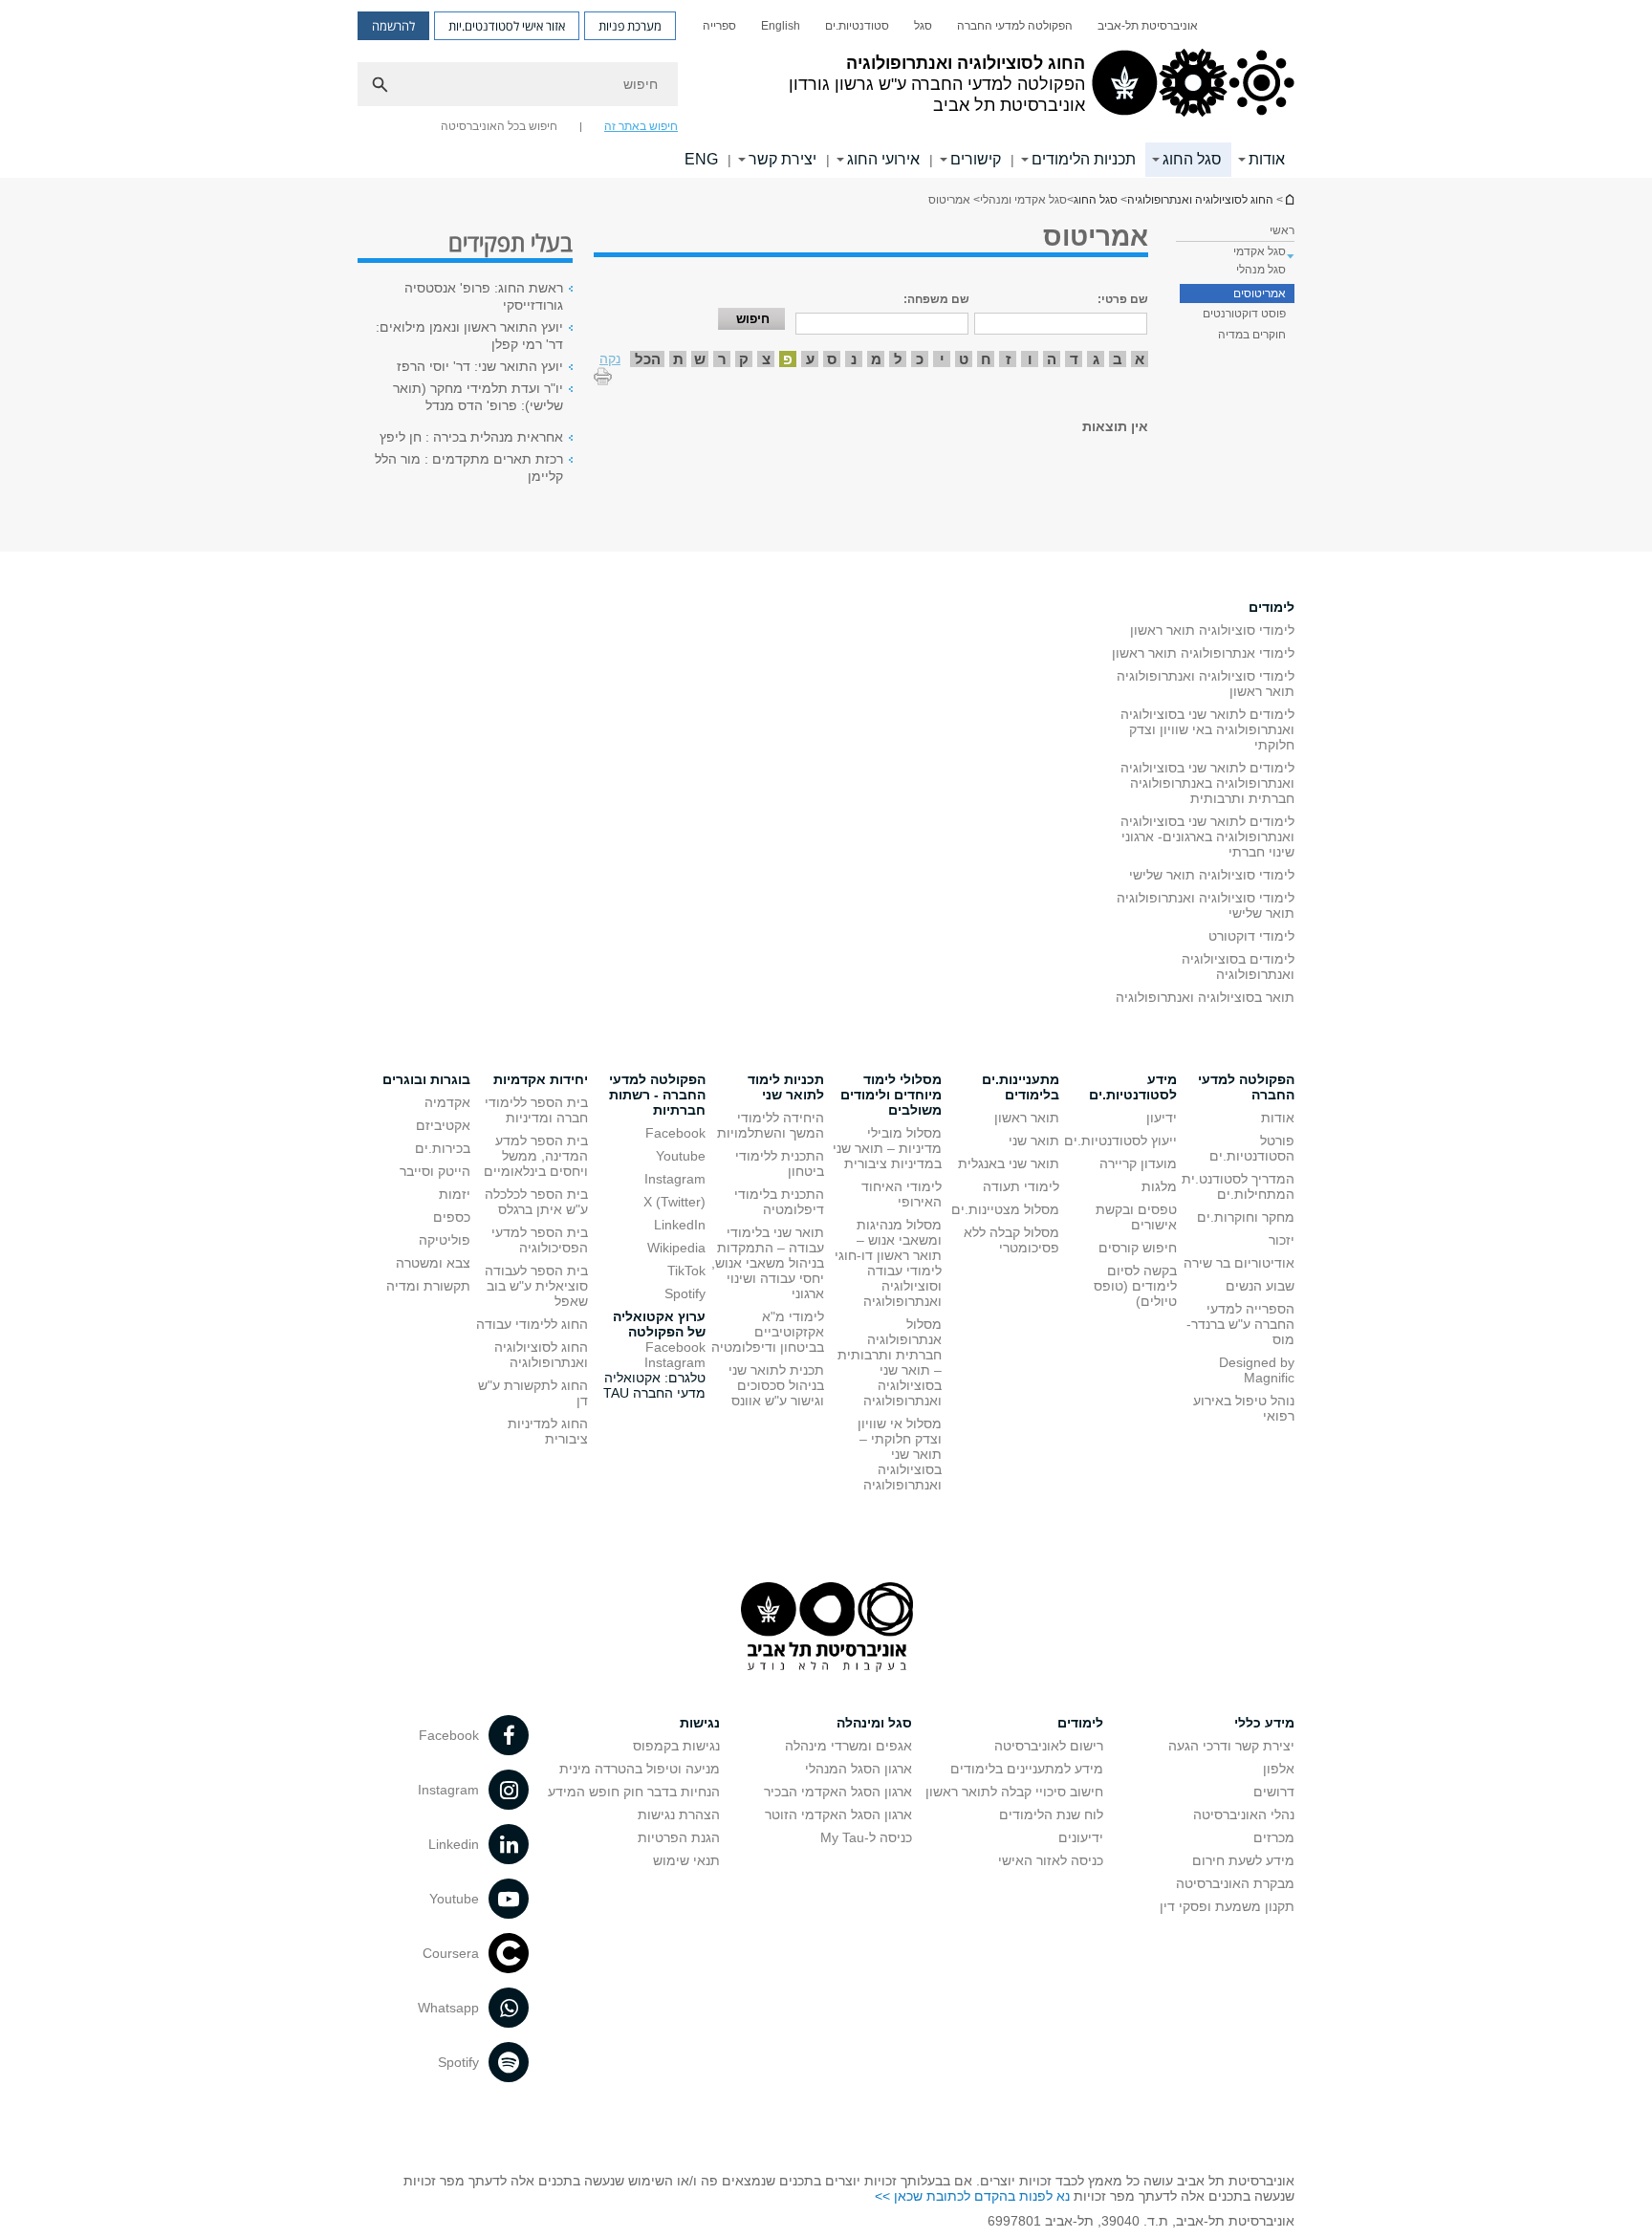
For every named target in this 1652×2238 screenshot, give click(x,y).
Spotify (685, 1293)
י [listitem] (942, 359)
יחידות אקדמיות (541, 1079)
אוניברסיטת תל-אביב (1148, 26)
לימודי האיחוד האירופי (902, 1194)
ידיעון (1162, 1118)
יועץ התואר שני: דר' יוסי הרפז (480, 366)
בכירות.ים (443, 1148)
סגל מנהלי (1261, 270)
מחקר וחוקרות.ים (1246, 1217)
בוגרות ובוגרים (426, 1079)
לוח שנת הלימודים (1051, 1814)
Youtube (681, 1156)
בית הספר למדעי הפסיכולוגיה (540, 1240)
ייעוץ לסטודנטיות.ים (1120, 1141)
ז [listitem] (1008, 359)
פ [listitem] (788, 359)
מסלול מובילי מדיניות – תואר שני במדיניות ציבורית (887, 1148)
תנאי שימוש (686, 1860)
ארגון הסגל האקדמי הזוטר (838, 1814)
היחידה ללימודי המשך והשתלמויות (771, 1125)
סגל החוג (1192, 159)
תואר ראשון (1027, 1118)
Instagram (675, 1179)
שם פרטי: (1123, 299)
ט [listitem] (964, 359)
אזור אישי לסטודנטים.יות (507, 26)
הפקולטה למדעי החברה (1015, 26)
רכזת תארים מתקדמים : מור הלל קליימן (469, 467)
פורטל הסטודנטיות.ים (1252, 1148)
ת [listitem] (678, 359)
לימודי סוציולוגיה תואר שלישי (1212, 875)
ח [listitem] (986, 359)
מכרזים (1274, 1837)
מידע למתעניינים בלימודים (1027, 1769)
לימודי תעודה (1021, 1186)
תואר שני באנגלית (1009, 1163)
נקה (610, 359)
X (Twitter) (674, 1202)
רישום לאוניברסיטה (1049, 1746)
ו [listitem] (1030, 359)
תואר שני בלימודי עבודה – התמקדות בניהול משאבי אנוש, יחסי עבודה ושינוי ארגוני (768, 1263)
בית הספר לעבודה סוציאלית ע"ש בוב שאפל (536, 1286)
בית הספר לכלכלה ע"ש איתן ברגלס (536, 1202)
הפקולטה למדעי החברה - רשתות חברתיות (657, 1095)
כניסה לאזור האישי (1051, 1860)
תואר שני (1034, 1141)
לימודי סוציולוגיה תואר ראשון (1212, 630)
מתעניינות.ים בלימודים (1021, 1087)
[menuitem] (1148, 26)
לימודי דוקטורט (1251, 936)
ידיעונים (1081, 1837)
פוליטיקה (445, 1240)
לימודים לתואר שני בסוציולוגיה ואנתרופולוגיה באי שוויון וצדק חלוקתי (1207, 729)
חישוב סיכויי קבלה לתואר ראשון (1014, 1792)
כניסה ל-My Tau (866, 1837)
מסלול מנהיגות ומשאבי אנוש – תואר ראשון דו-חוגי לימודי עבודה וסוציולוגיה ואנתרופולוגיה (888, 1263)
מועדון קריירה (1138, 1163)
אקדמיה (447, 1102)
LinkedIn (680, 1225)
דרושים (1274, 1792)
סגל (923, 26)
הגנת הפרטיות (679, 1837)
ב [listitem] (1118, 359)
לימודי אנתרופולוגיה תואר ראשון (1203, 653)
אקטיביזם (443, 1125)
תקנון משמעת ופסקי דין (1227, 1906)
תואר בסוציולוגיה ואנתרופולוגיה (1205, 997)
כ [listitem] (920, 359)
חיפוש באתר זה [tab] (641, 126)
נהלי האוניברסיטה (1244, 1814)
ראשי (1282, 230)
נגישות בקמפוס (676, 1746)
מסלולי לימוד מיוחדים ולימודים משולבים (891, 1095)
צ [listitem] (766, 359)
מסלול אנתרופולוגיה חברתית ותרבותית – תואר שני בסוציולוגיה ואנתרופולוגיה (890, 1362)
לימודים (1272, 607)
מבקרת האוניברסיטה (1235, 1883)
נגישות (700, 1723)
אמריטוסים (1260, 293)
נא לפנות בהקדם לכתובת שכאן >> (972, 2196)
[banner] (826, 89)
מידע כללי (1264, 1723)
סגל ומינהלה (874, 1723)
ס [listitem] (832, 359)
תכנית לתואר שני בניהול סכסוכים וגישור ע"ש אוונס (776, 1385)
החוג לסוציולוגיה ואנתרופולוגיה (1289, 199)
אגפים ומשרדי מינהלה (848, 1746)
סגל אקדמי (1260, 251)
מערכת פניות (630, 26)
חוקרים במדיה (1252, 335)
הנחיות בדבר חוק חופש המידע (634, 1792)
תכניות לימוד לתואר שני (786, 1087)
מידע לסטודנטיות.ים (1133, 1087)
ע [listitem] (810, 359)
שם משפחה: (936, 299)
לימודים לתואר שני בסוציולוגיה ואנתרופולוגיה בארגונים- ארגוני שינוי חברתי (1207, 837)
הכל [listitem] (648, 359)
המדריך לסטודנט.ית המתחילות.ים (1238, 1186)
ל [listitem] (898, 359)
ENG (701, 159)
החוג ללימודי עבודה (532, 1324)
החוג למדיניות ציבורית (548, 1431)
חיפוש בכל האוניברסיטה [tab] (499, 126)
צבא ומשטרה (433, 1263)
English (781, 26)
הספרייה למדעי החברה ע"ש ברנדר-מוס (1240, 1324)
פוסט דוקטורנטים (1244, 314)
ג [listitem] (1096, 359)
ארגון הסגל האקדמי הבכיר (838, 1792)
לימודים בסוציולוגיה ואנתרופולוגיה (1238, 967)
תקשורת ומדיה (428, 1286)
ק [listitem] (744, 359)
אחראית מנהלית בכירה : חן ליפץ (471, 437)
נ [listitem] (854, 359)
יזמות (455, 1194)
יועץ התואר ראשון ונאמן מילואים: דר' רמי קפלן (469, 336)
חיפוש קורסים (1138, 1248)
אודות (1278, 1118)
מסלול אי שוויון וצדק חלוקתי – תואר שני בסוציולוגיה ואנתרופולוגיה (900, 1454)
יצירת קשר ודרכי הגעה (1231, 1746)
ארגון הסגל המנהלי (859, 1769)
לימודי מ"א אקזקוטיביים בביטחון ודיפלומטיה (768, 1332)
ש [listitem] (700, 359)
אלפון (1279, 1769)
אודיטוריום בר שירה (1239, 1263)
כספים (452, 1217)
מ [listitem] (876, 359)
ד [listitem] (1074, 359)
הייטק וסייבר (435, 1171)
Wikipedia (676, 1248)
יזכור (1282, 1240)
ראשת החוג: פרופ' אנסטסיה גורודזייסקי (484, 296)
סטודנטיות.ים (857, 26)
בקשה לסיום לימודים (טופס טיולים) (1135, 1286)
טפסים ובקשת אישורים (1136, 1217)
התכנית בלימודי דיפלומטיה (779, 1202)
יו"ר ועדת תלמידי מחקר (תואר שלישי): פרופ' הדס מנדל (478, 397)
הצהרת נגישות (679, 1814)
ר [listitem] (722, 359)
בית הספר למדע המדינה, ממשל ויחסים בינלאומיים (536, 1156)
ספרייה (719, 26)
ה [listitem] (1052, 359)
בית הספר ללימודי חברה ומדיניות (536, 1110)
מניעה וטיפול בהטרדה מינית (640, 1769)
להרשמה (393, 26)
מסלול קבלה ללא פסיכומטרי (1011, 1240)
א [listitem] (1140, 359)
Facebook (675, 1133)
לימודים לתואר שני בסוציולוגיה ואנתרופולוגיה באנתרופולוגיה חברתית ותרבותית (1207, 783)
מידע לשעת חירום (1243, 1860)
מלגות (1159, 1186)
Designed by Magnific (1257, 1370)
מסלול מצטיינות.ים (1005, 1209)
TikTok (686, 1271)
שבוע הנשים (1260, 1286)
